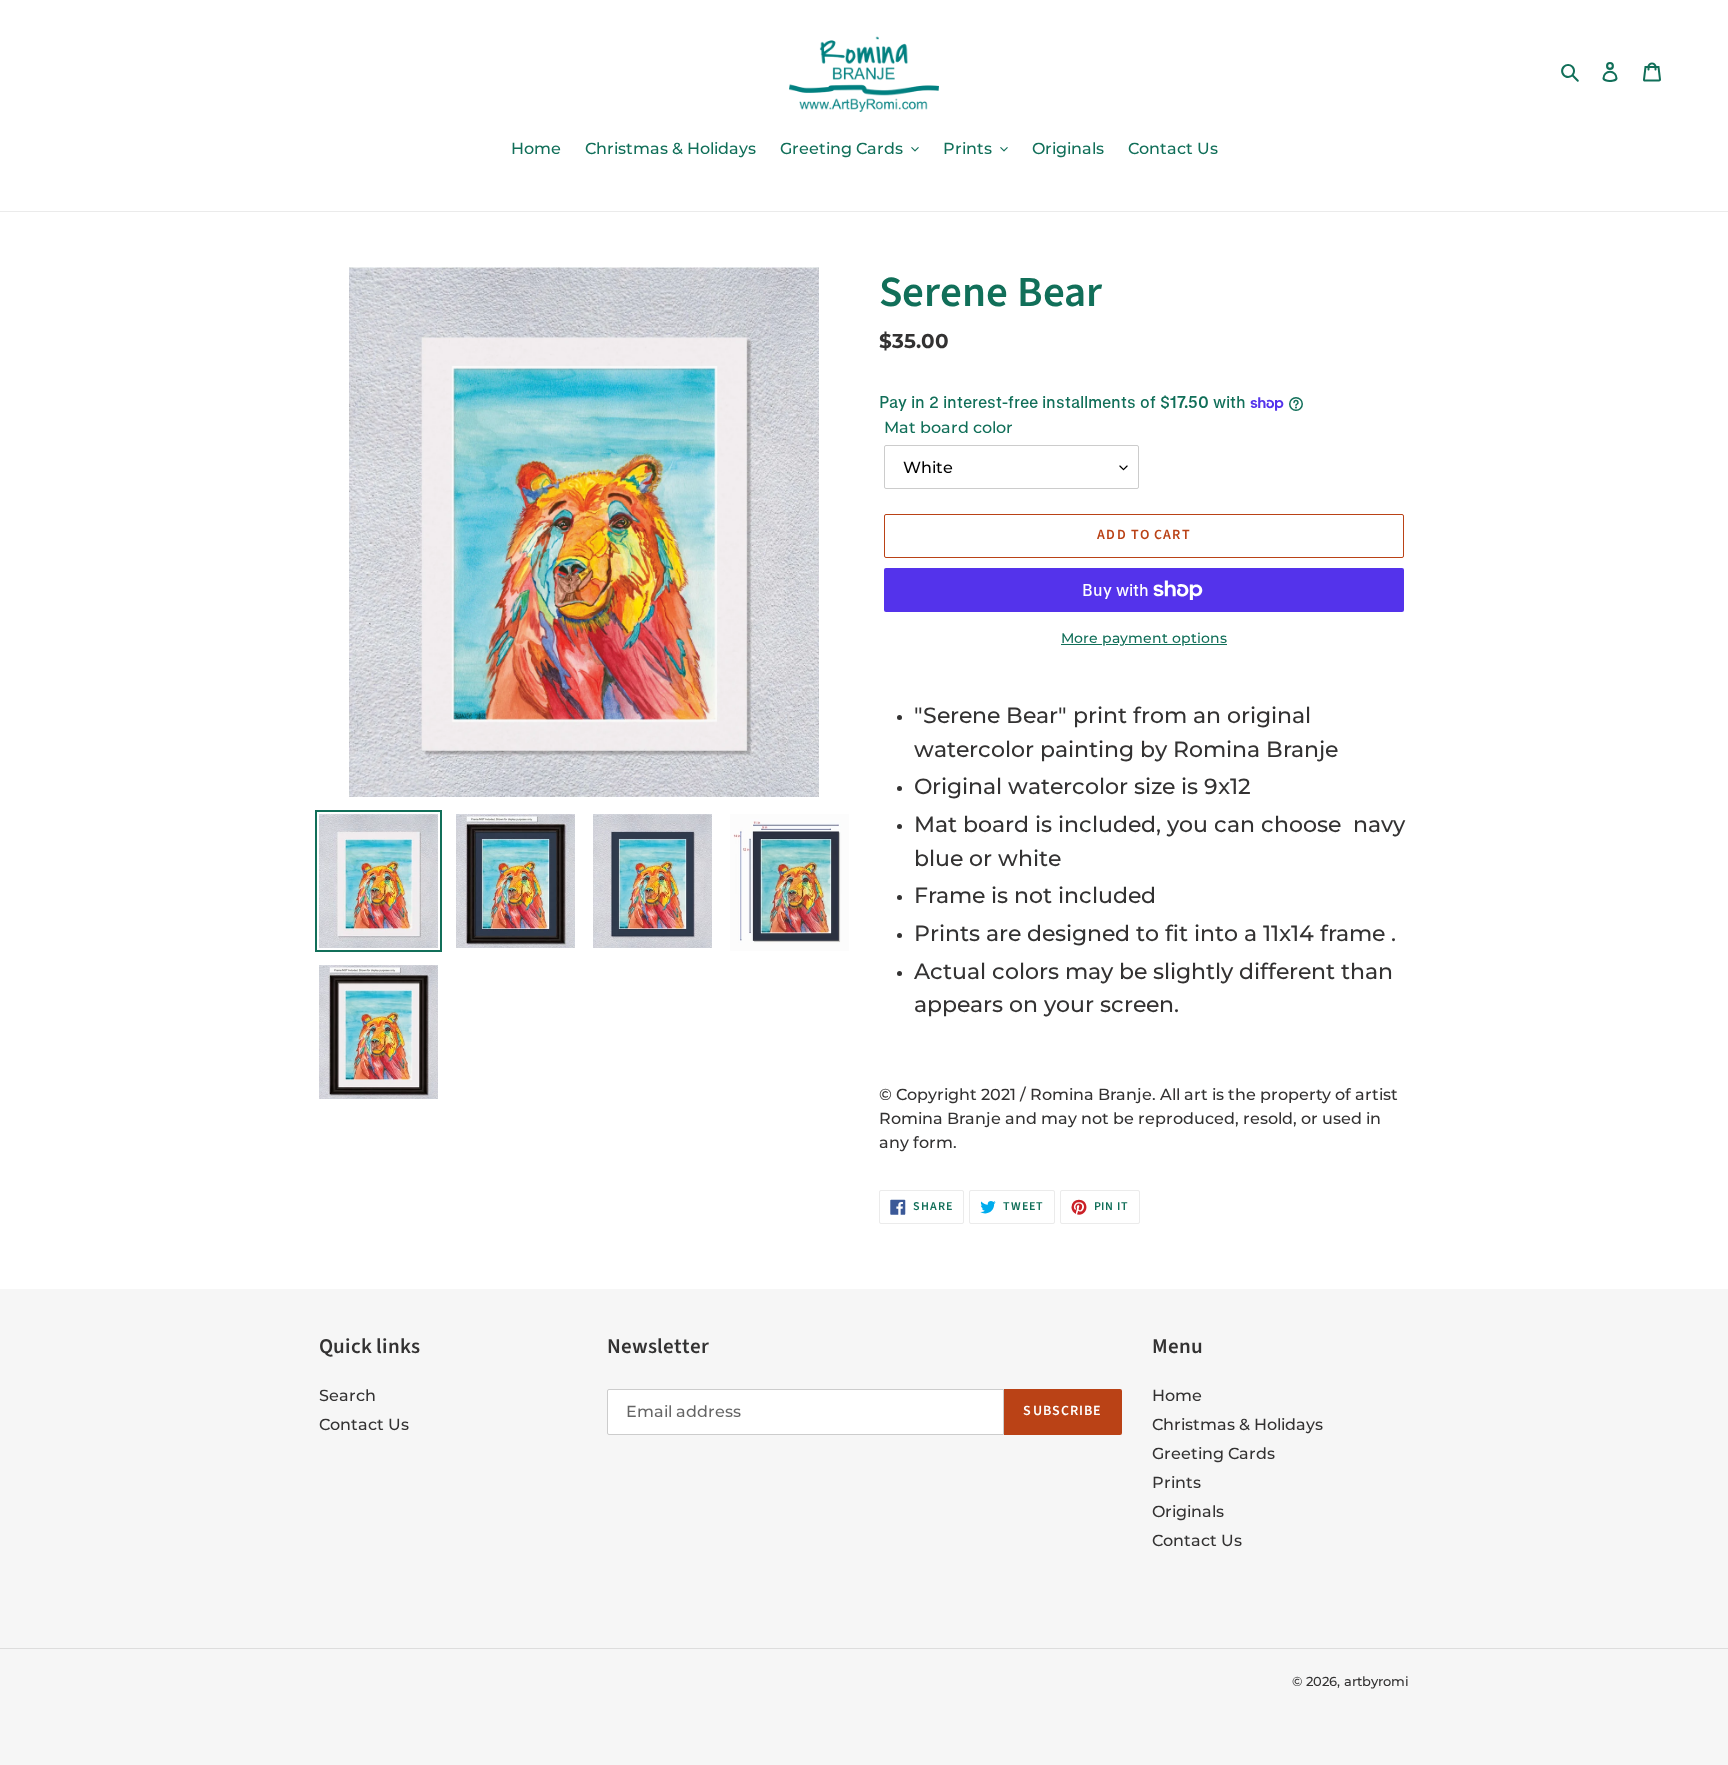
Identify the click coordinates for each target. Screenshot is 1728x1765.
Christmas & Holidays (1237, 1424)
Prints (1176, 1482)
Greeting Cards (1213, 1453)
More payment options (1144, 638)
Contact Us (364, 1424)
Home (1177, 1395)
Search (347, 1395)
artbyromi (1376, 1681)
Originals (1188, 1511)
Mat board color (948, 427)
